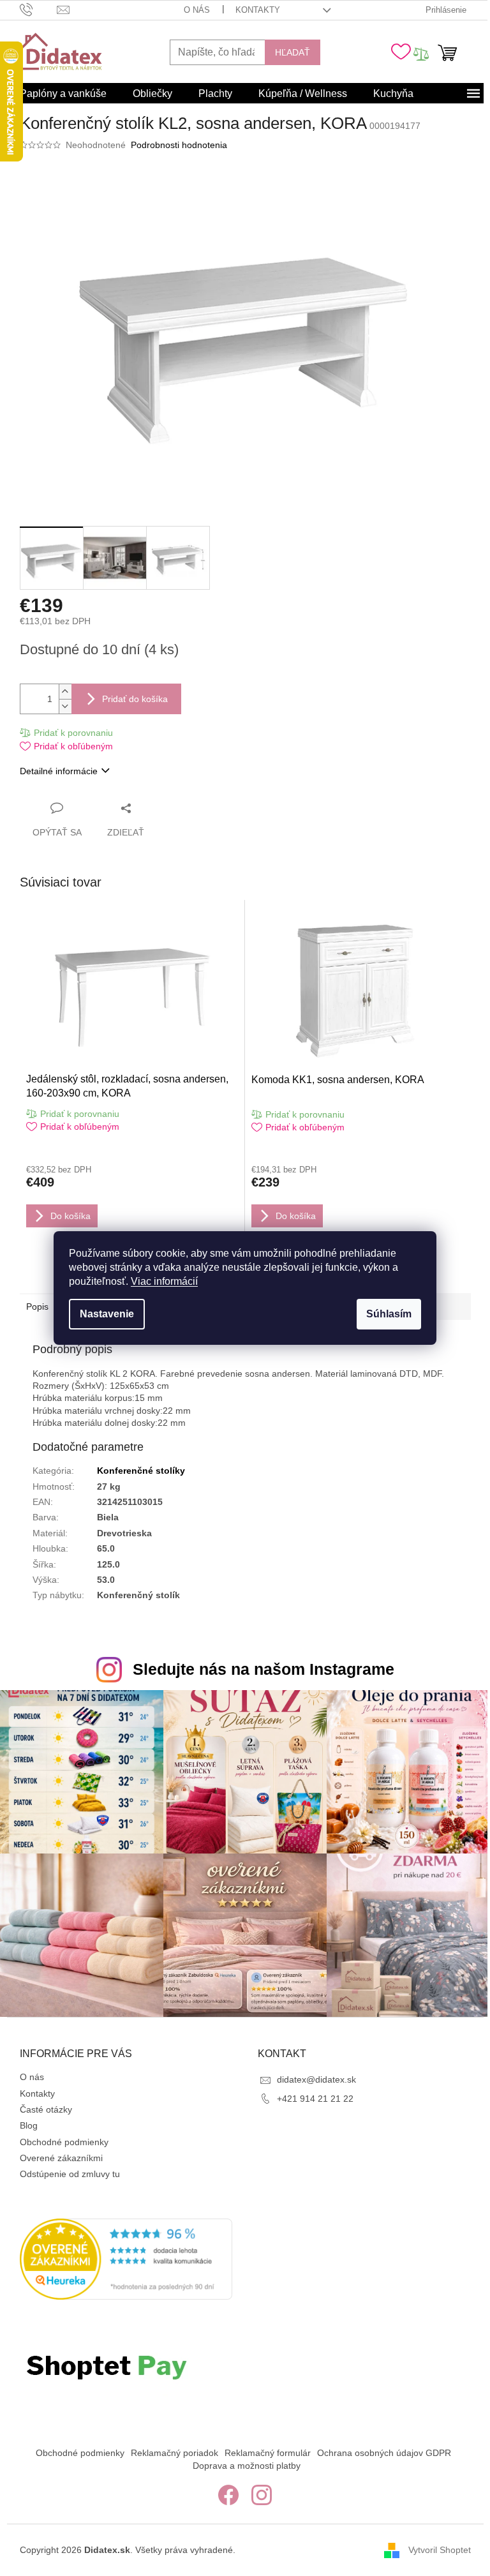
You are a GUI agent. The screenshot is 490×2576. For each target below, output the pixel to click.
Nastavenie (107, 1314)
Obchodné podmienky (64, 2142)
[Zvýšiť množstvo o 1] (65, 692)
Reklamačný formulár (268, 2453)
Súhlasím (389, 1314)
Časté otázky (46, 2109)
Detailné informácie (59, 771)
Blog (29, 2125)
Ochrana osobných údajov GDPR (384, 2453)
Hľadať (293, 52)
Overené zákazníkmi (61, 2158)
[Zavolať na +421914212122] (39, 9)
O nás (197, 10)
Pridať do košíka (135, 699)
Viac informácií (164, 1281)
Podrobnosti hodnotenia (179, 145)
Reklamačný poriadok (174, 2453)
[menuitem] (63, 94)
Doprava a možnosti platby (247, 2466)
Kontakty (258, 10)
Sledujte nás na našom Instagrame (264, 1669)
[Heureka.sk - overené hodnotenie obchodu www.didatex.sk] (126, 2259)
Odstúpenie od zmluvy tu (70, 2174)
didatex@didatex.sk (316, 2079)
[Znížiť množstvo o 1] (65, 706)
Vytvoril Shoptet (440, 2549)
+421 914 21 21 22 (315, 2099)
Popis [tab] (37, 1307)
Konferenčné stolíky (141, 1471)
